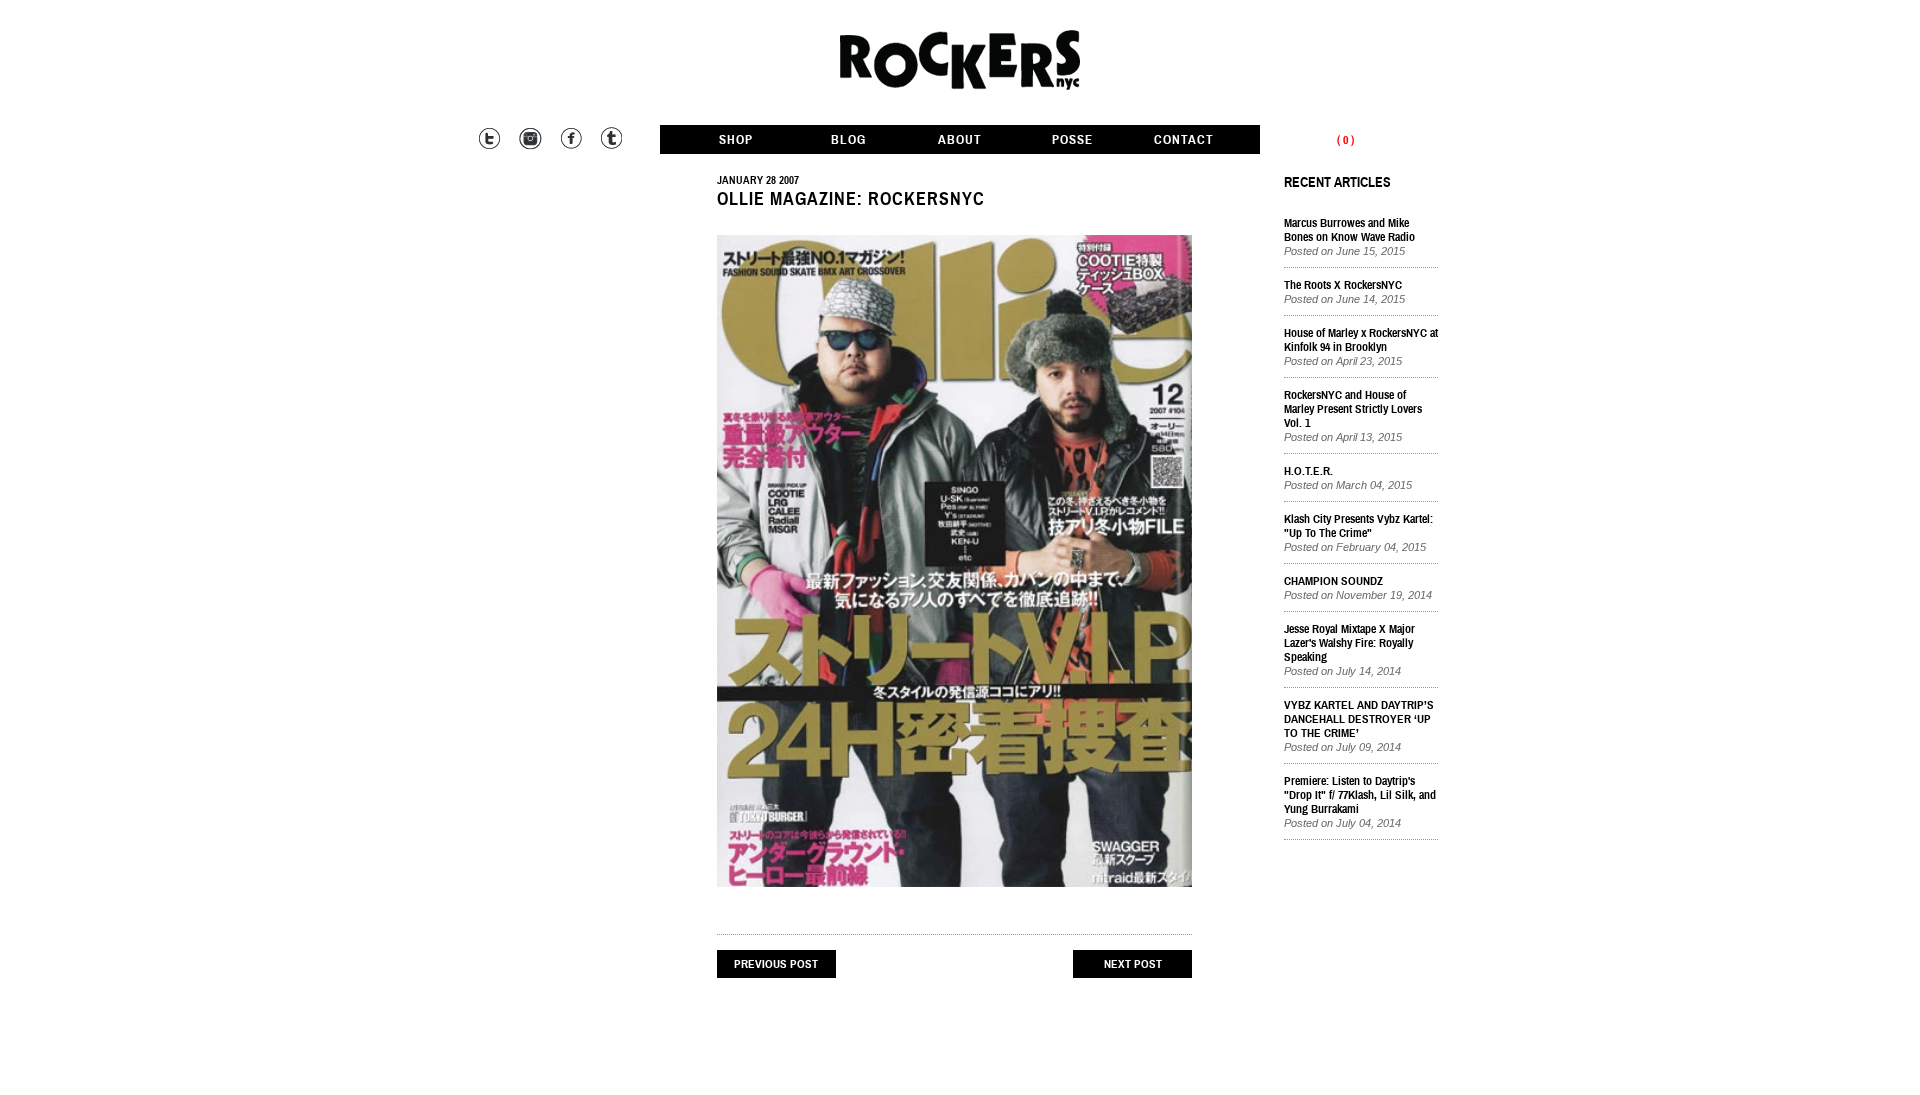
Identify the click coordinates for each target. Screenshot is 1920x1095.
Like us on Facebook (569, 138)
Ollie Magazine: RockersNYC (851, 199)
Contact (1184, 140)
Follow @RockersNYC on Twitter (489, 138)
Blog (848, 140)
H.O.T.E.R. (1308, 471)
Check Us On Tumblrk (609, 138)
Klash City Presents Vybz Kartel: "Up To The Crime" (1358, 526)
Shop (736, 140)
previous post (776, 964)
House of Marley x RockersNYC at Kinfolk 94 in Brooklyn (1361, 340)
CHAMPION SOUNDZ (1333, 581)
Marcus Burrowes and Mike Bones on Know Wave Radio (1349, 230)
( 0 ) (1345, 140)
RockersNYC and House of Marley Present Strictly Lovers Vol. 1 (1353, 409)
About (960, 140)
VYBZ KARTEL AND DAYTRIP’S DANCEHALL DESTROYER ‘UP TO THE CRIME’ (1359, 719)
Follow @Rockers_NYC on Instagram (529, 138)
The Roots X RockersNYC (1343, 285)
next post (1133, 964)
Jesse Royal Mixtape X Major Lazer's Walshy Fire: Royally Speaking (1349, 643)
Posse (1072, 140)
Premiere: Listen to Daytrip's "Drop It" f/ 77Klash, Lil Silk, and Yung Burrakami (1360, 795)
